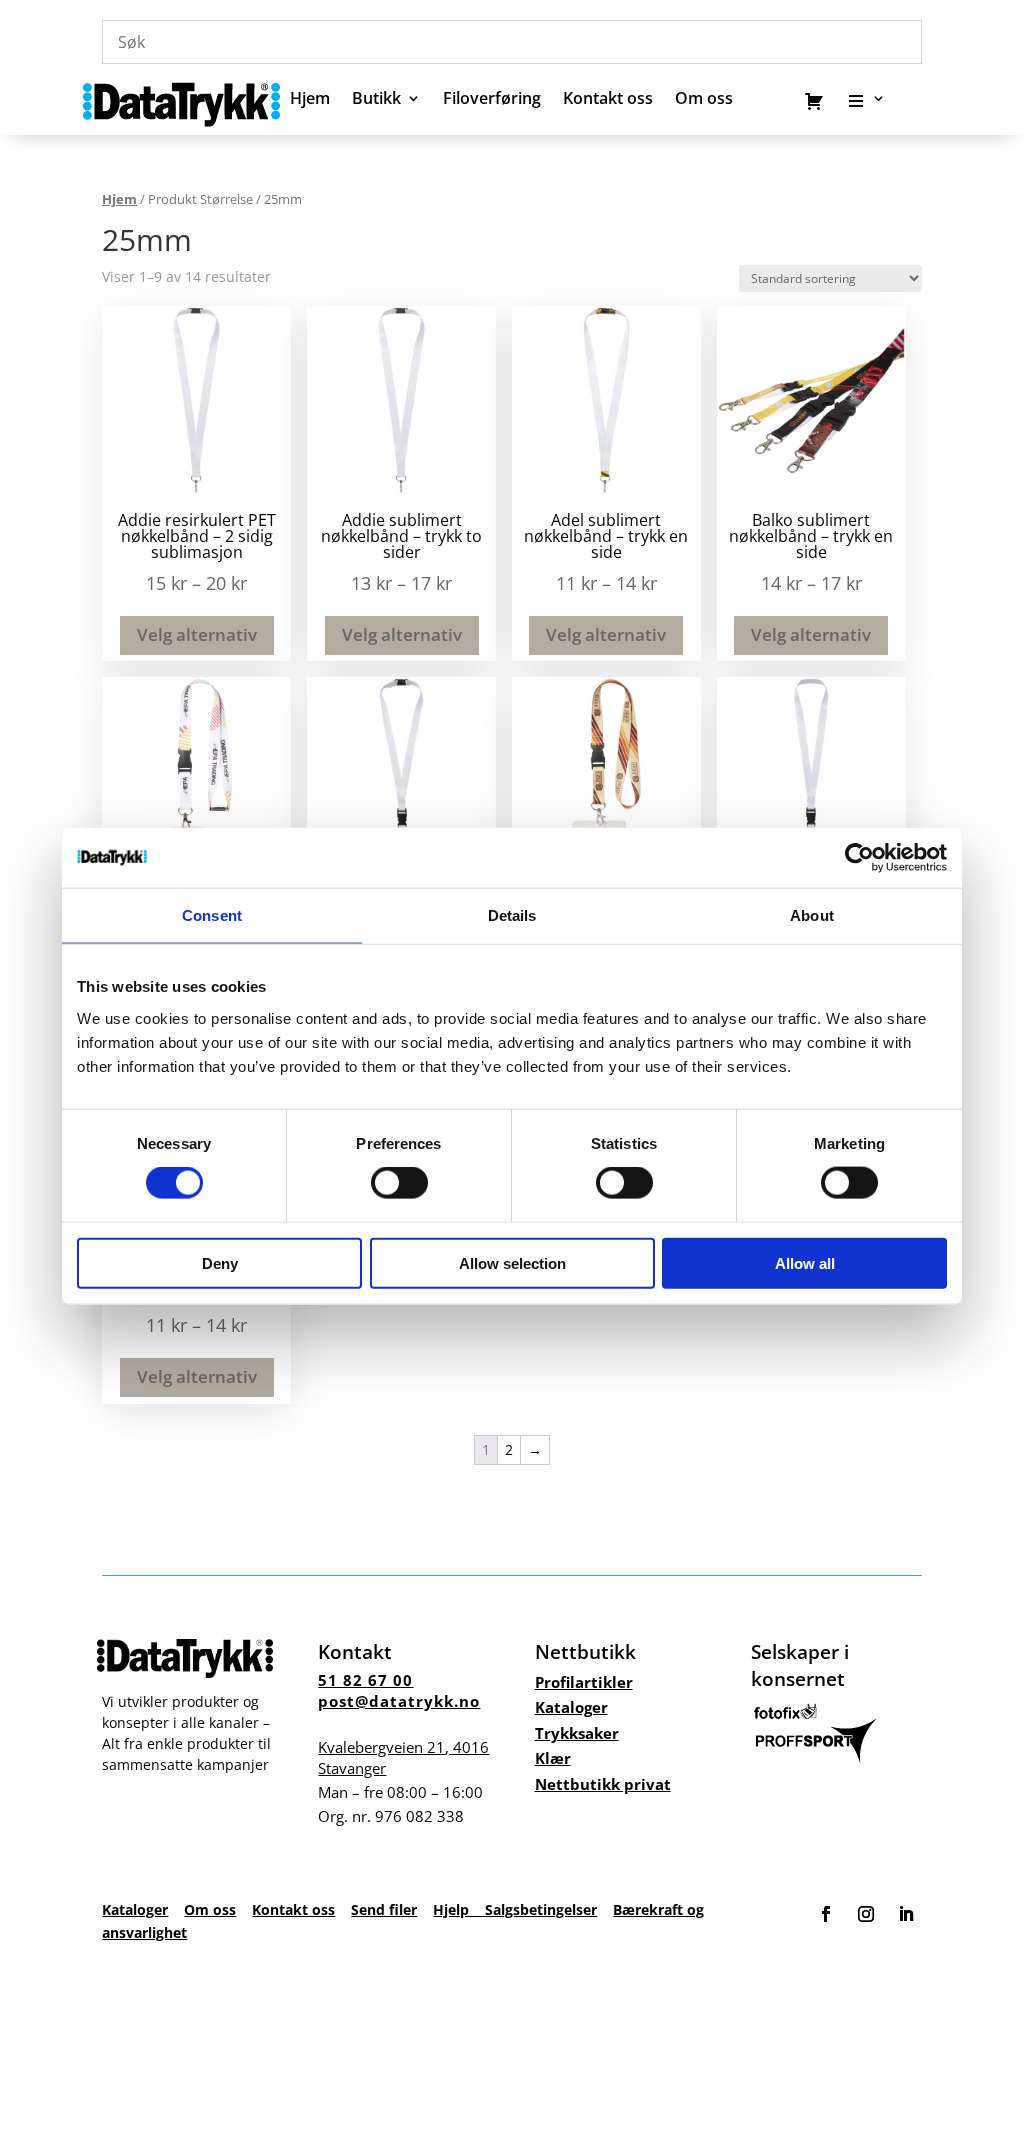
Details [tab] (512, 915)
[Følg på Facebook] (826, 1914)
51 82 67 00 (365, 1680)
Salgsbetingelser (541, 1909)
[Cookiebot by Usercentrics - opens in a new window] (859, 858)
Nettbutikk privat (603, 1784)
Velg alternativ (197, 634)
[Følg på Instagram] (866, 1914)
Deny (220, 1262)
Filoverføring (492, 100)
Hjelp (459, 1909)
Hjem (310, 100)
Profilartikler (584, 1682)
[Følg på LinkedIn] (906, 1914)
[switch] (399, 1183)
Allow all (805, 1262)
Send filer (384, 1909)
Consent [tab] (212, 915)
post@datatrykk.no (399, 1701)
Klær (553, 1758)
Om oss (210, 1909)
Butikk (376, 100)
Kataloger (571, 1707)
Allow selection (512, 1262)
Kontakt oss (608, 100)
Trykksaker (577, 1733)
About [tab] (812, 915)
